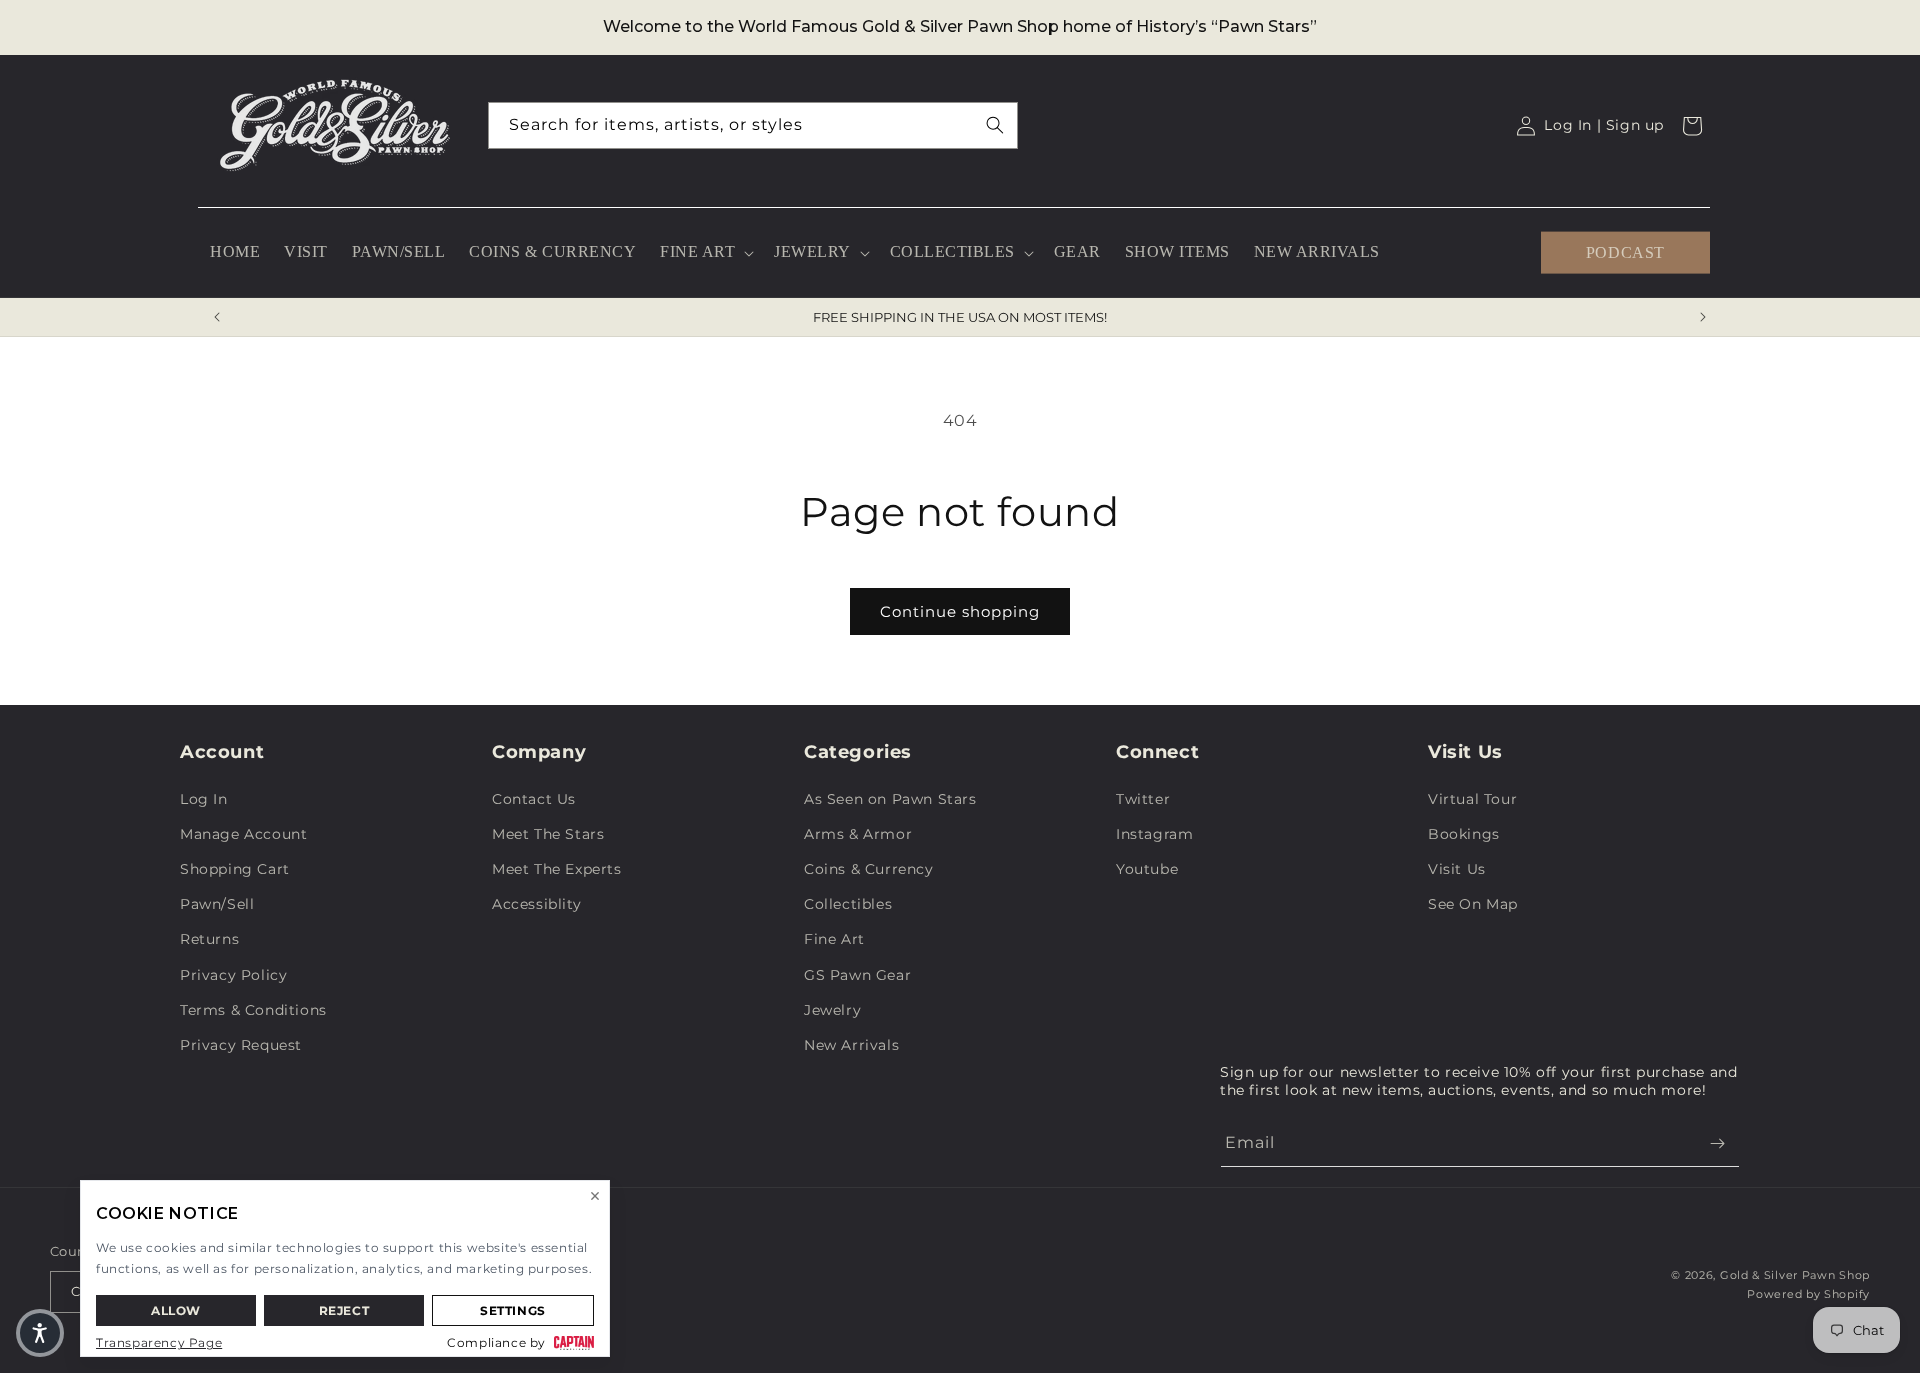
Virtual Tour (1472, 799)
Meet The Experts (557, 869)
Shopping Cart (235, 869)
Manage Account (243, 834)
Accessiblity (536, 904)
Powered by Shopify (1808, 1294)
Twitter (1143, 799)
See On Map (1473, 904)
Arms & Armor (858, 834)
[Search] (995, 125)
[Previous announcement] (217, 317)
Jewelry (832, 1010)
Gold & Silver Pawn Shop (1795, 1275)
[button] (705, 252)
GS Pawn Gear (857, 975)
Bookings (1464, 834)
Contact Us (534, 799)
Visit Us (1457, 869)
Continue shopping (960, 611)
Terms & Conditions (253, 1010)
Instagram (1154, 834)
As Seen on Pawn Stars (890, 799)
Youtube (1147, 869)
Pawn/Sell (217, 904)
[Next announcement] (1703, 317)
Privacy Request (241, 1045)
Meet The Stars (548, 834)
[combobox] (753, 125)
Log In (204, 799)
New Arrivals (851, 1045)
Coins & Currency (869, 869)
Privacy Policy (233, 975)
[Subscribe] (1717, 1143)
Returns (209, 939)
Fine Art (834, 939)
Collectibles (848, 904)
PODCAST (1625, 251)
